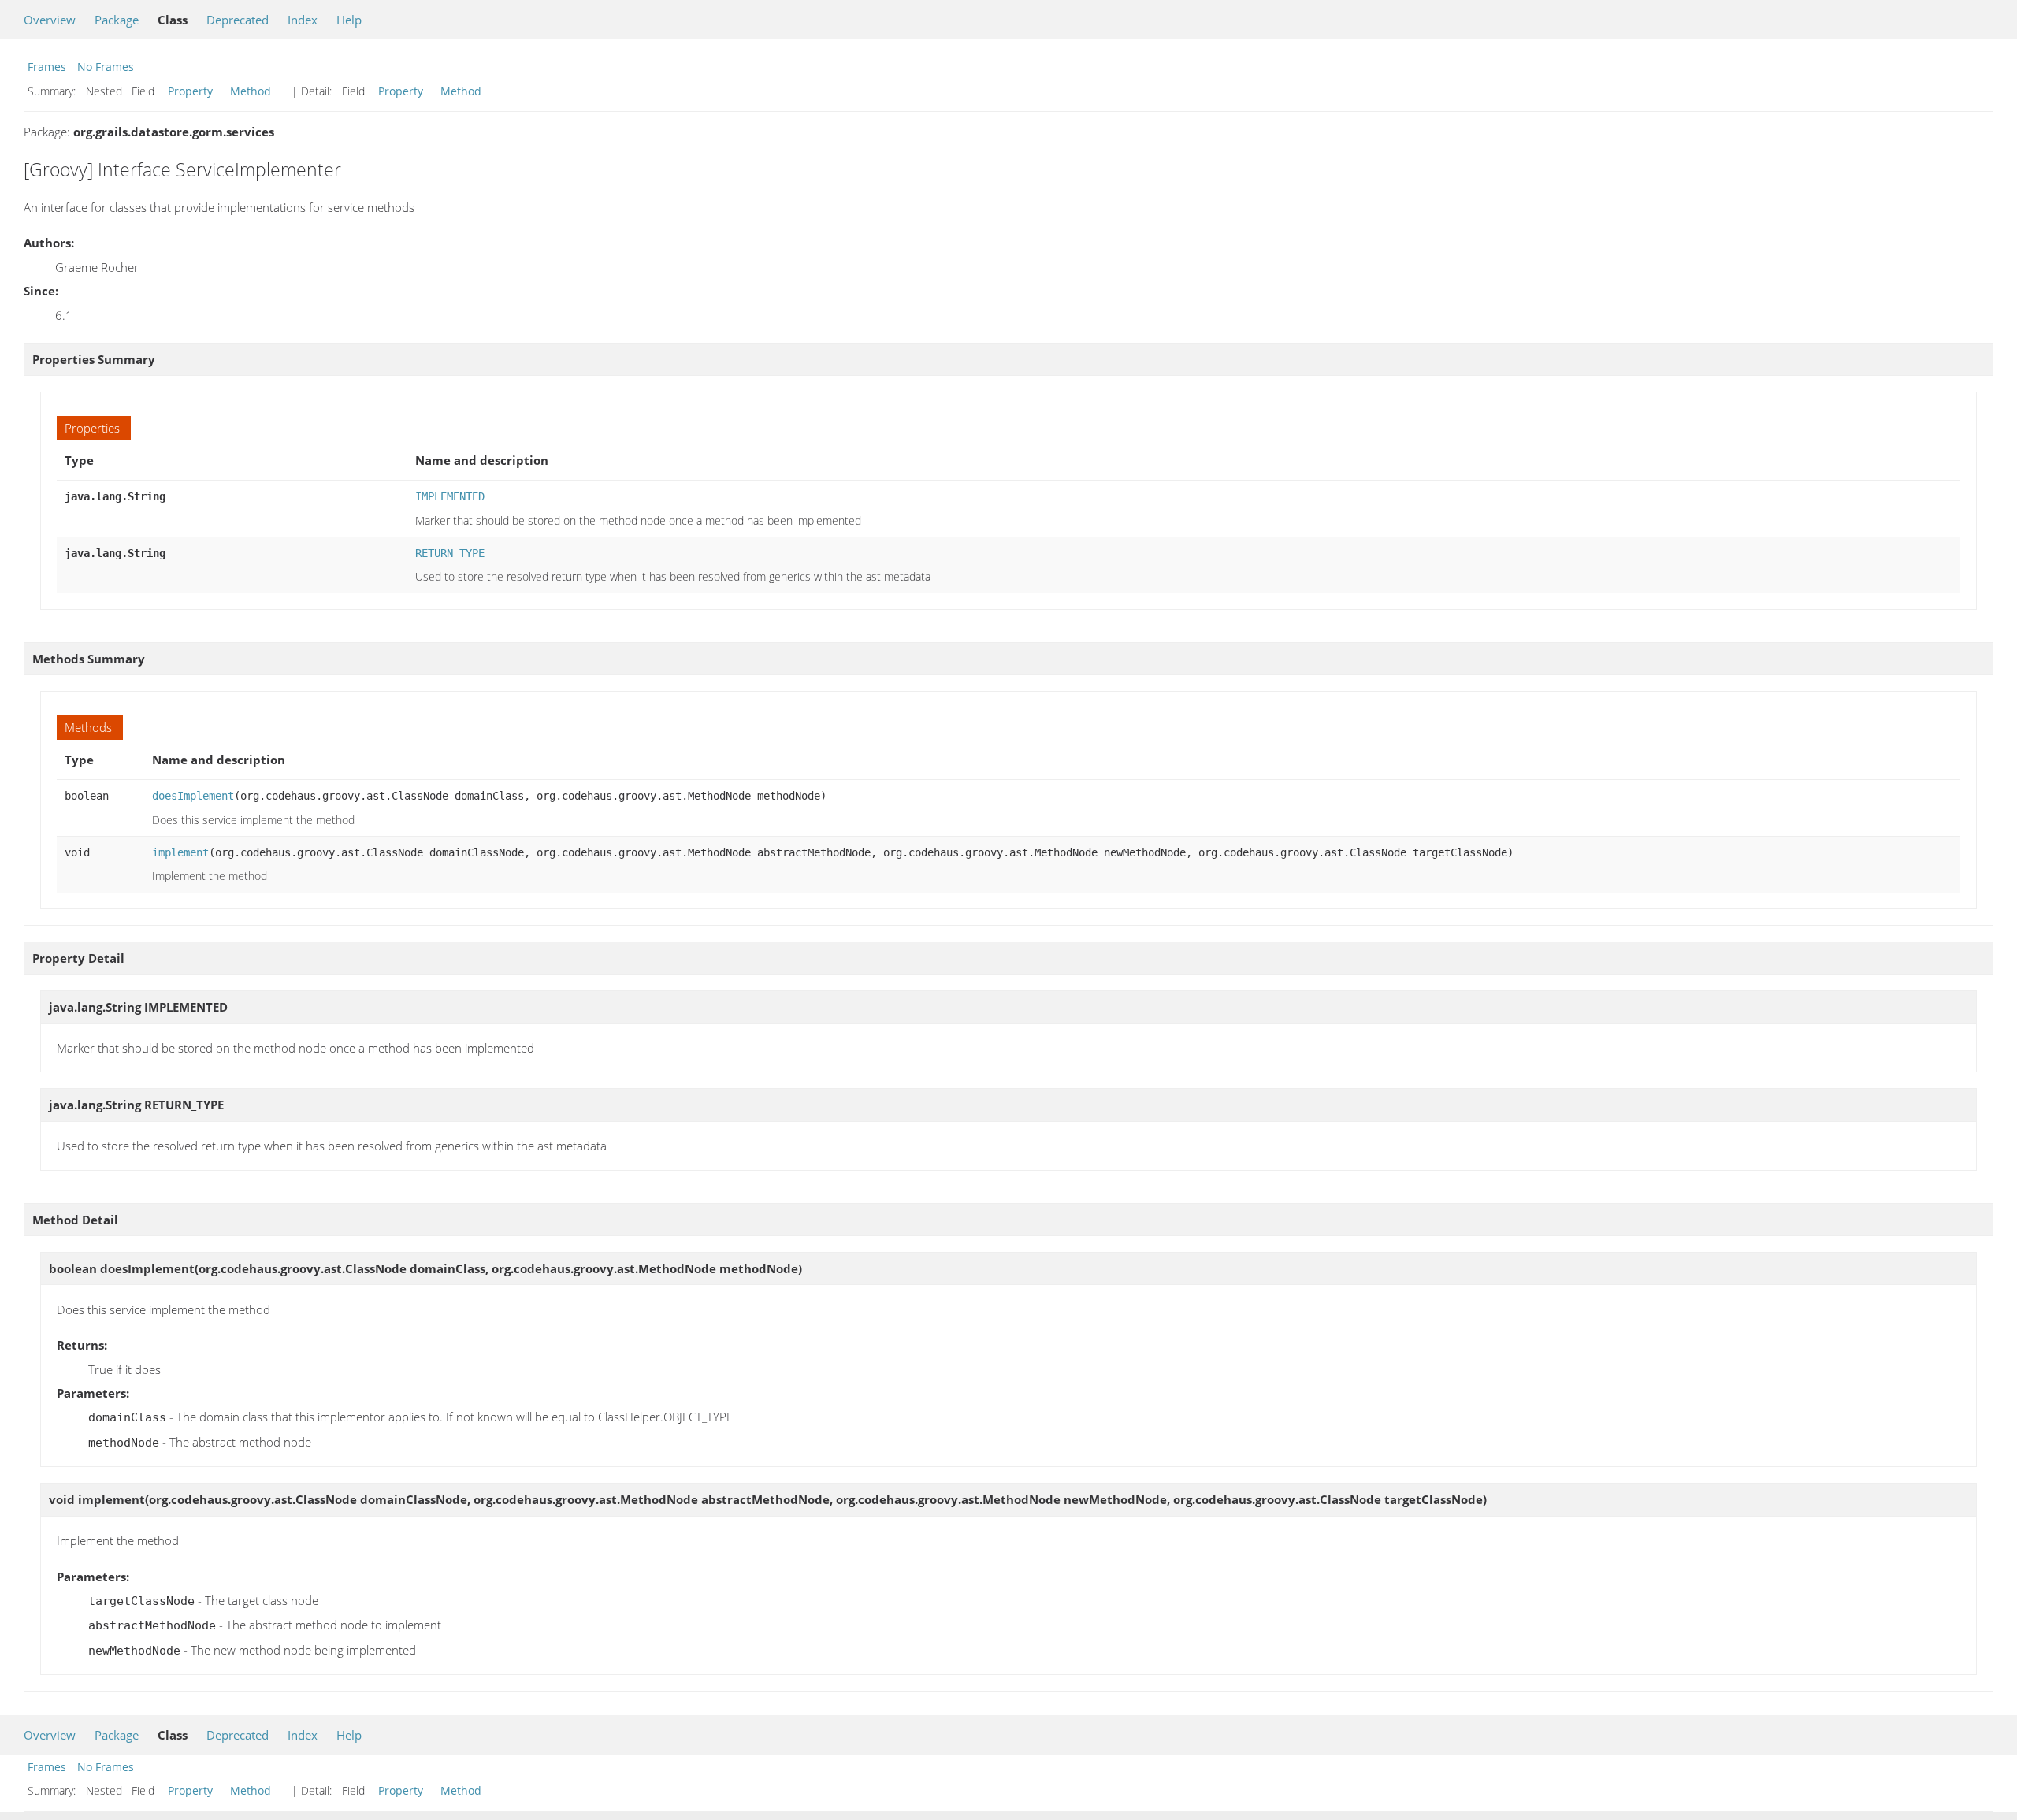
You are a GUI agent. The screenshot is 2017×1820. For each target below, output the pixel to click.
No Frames (106, 67)
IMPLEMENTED (450, 496)
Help (349, 20)
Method (251, 91)
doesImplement (193, 796)
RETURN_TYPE (450, 553)
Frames (47, 67)
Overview (50, 20)
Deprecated (238, 20)
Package (117, 20)
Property (190, 91)
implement (180, 852)
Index (303, 20)
